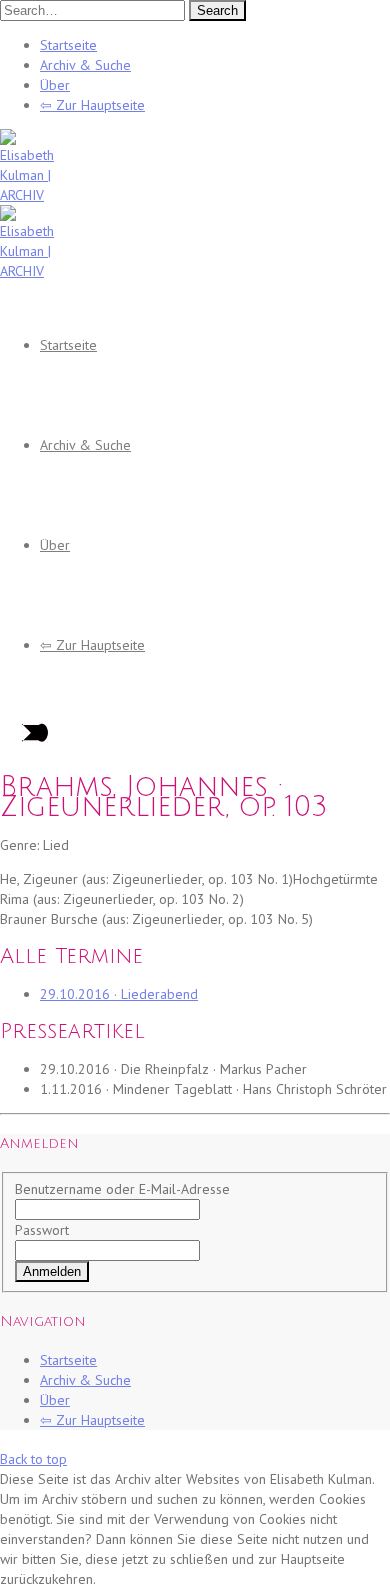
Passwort (42, 1230)
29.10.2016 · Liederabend (119, 994)
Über (55, 85)
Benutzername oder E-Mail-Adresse (122, 1189)
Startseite (68, 45)
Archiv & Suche (85, 65)
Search (217, 10)
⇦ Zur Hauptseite (92, 105)
